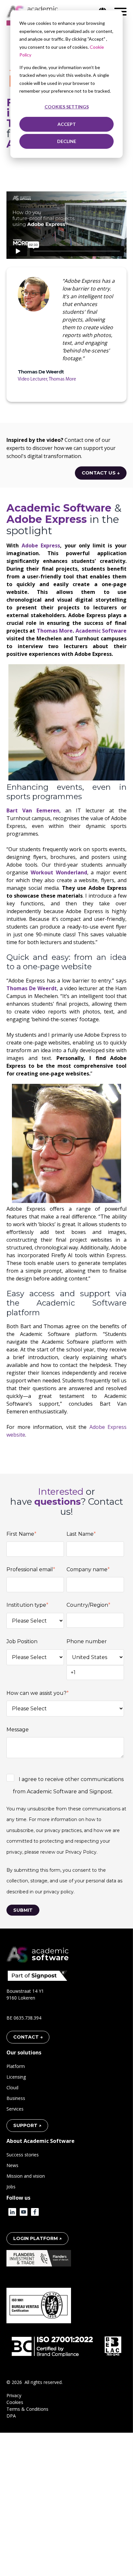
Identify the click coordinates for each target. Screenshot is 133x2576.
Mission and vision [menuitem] (26, 2176)
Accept (67, 124)
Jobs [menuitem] (11, 2187)
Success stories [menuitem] (23, 2155)
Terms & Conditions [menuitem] (27, 2409)
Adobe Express (41, 545)
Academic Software (101, 631)
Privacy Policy (81, 1852)
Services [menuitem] (15, 2109)
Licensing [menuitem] (16, 2077)
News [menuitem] (12, 2165)
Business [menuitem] (16, 2098)
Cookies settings (67, 107)
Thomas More (54, 631)
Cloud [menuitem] (12, 2087)
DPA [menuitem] (11, 2416)
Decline (67, 141)
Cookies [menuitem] (15, 2402)
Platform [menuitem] (16, 2066)
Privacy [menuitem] (14, 2395)
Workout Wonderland (59, 872)
